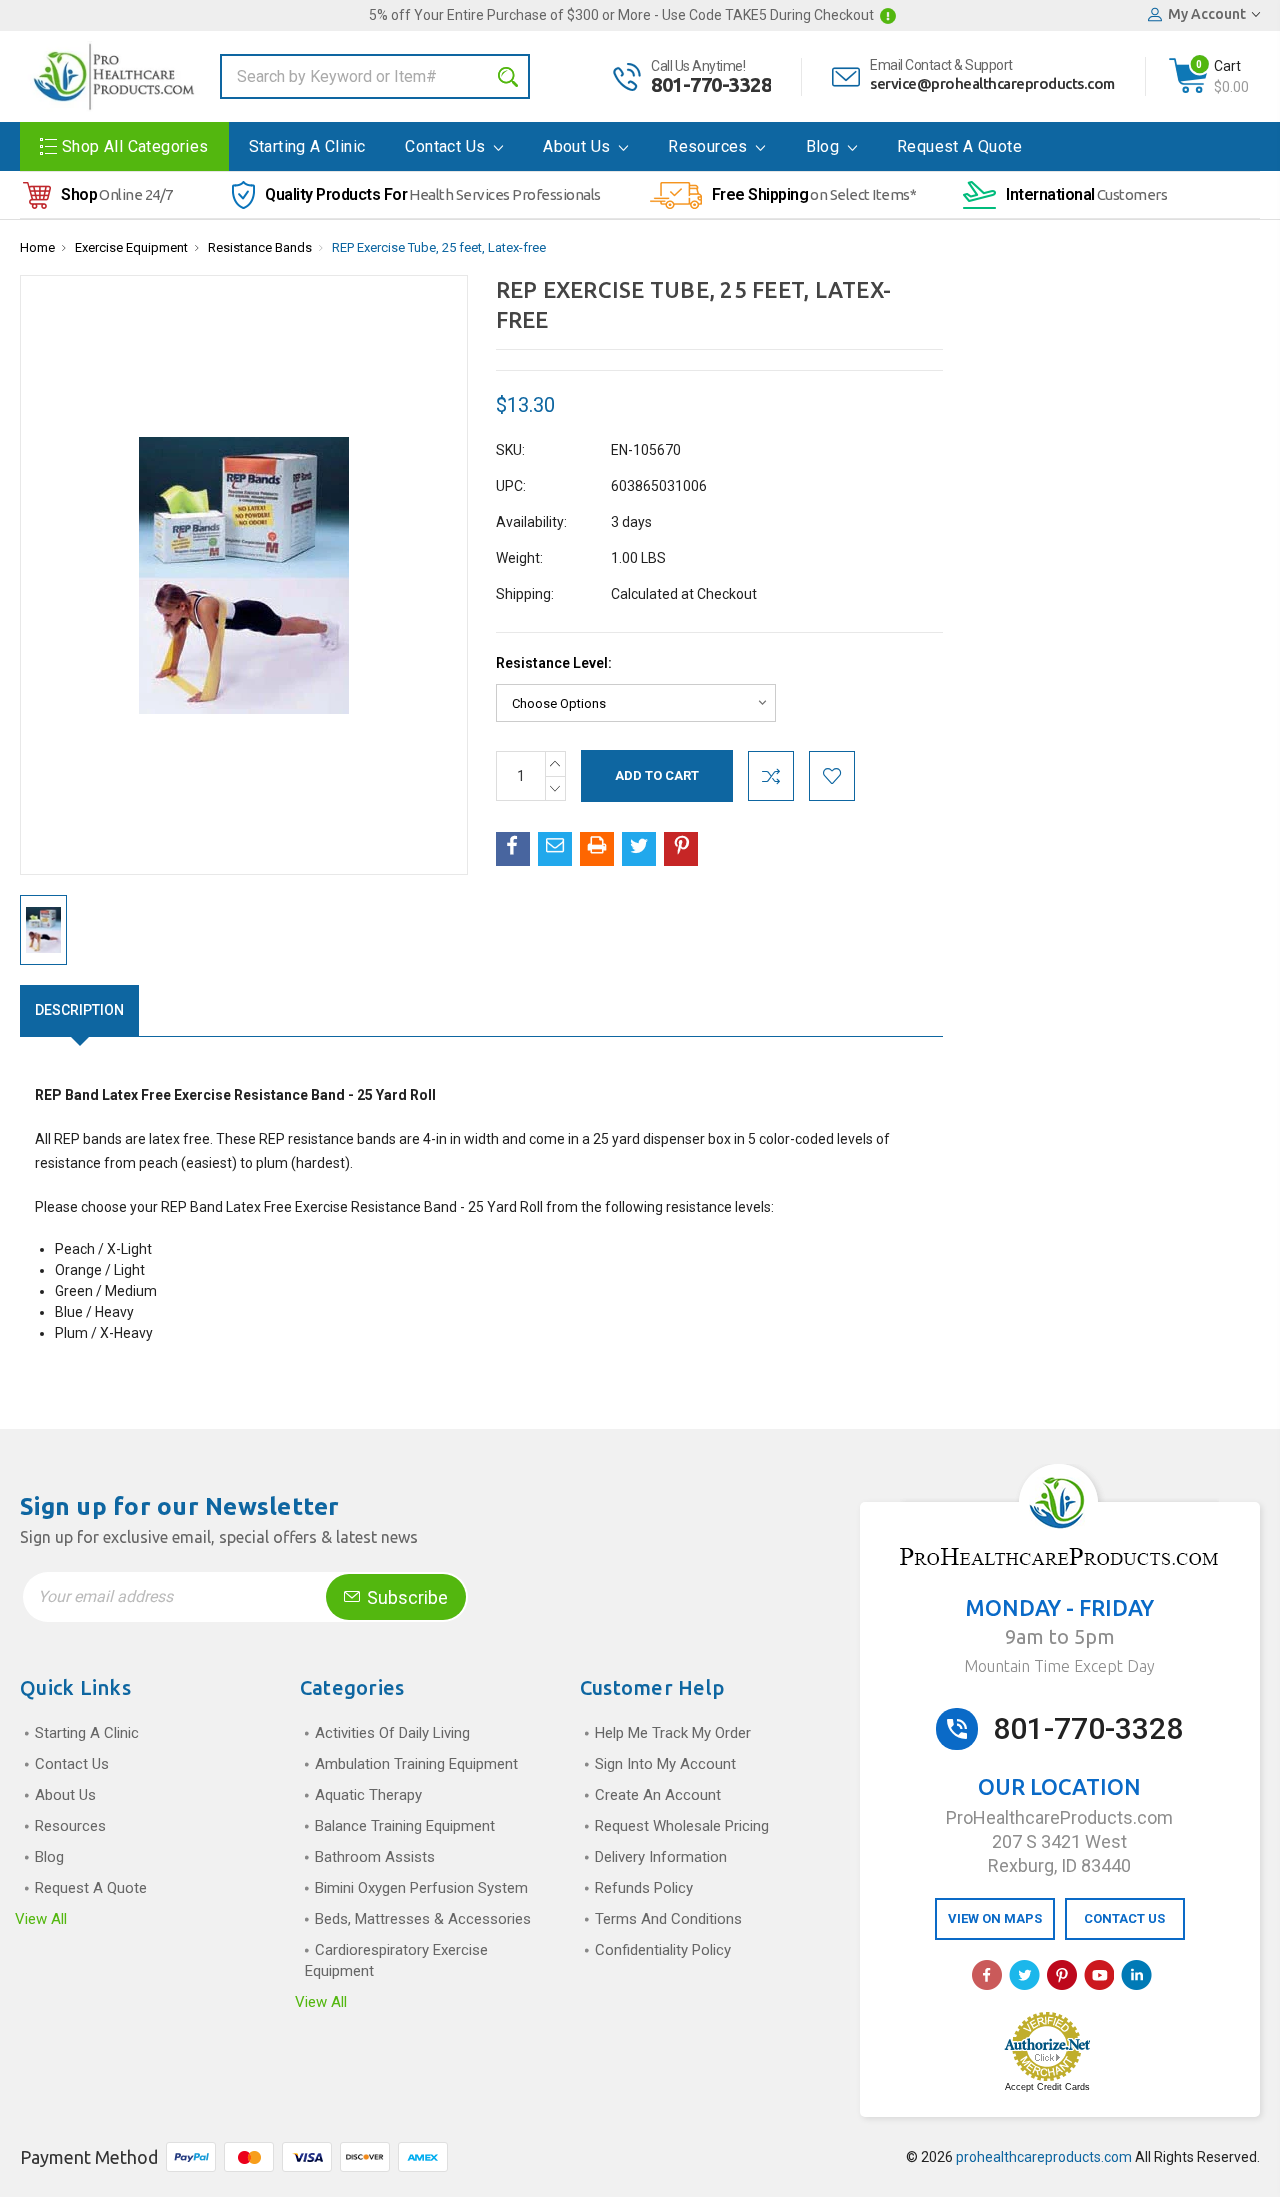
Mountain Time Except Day (1059, 1666)
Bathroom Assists (375, 1857)
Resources (710, 146)
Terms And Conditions (668, 1919)
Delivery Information (661, 1857)
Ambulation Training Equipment (416, 1764)
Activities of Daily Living (392, 1733)
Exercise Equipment (131, 247)
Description (79, 1010)
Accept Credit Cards (1047, 2087)
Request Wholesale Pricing (682, 1826)
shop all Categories (135, 146)
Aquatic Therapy (368, 1795)
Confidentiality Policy (663, 1950)
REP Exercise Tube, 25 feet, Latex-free (439, 247)
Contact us (447, 146)
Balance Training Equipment (405, 1826)
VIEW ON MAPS (995, 1918)
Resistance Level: (554, 663)
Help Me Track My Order (673, 1733)
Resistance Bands (260, 247)
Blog (825, 146)
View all (41, 1919)
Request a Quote (959, 146)
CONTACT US (1124, 1918)
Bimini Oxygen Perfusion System (421, 1888)
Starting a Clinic (307, 146)
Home (37, 247)
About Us (579, 146)
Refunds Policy (644, 1888)
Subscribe (405, 1597)
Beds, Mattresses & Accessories (423, 1919)
